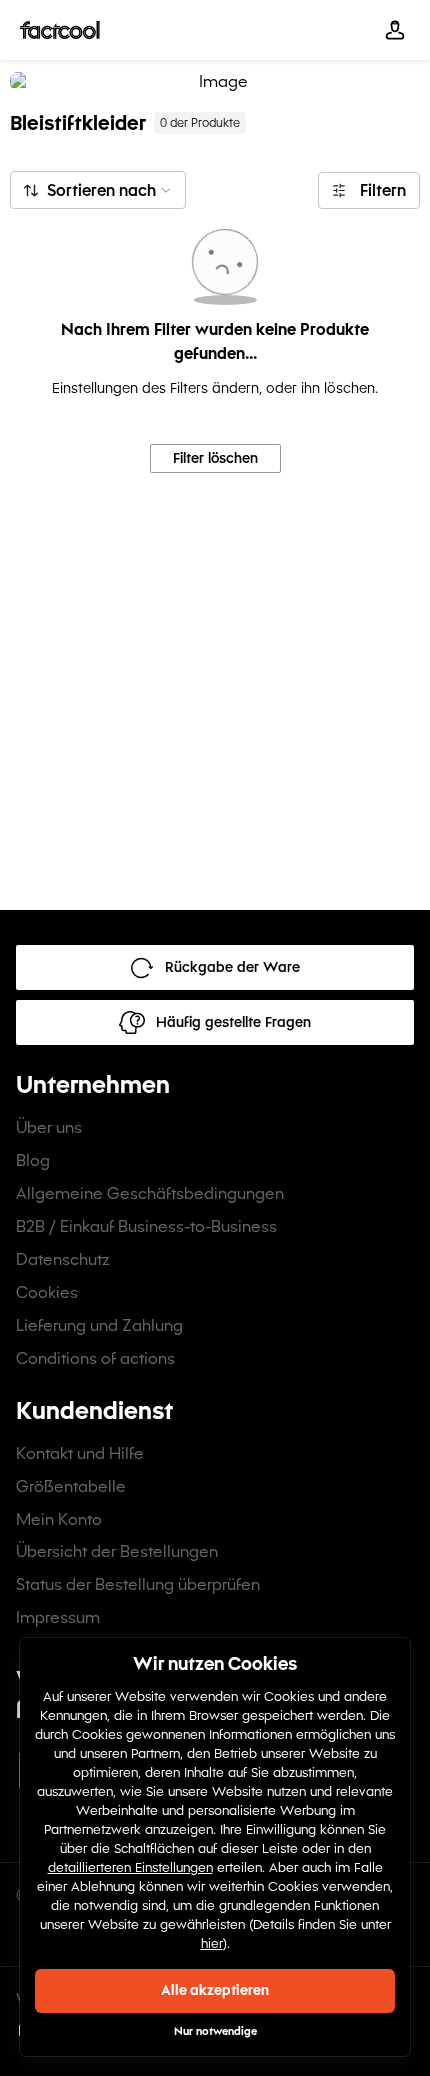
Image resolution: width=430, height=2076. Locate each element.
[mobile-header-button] (395, 30)
